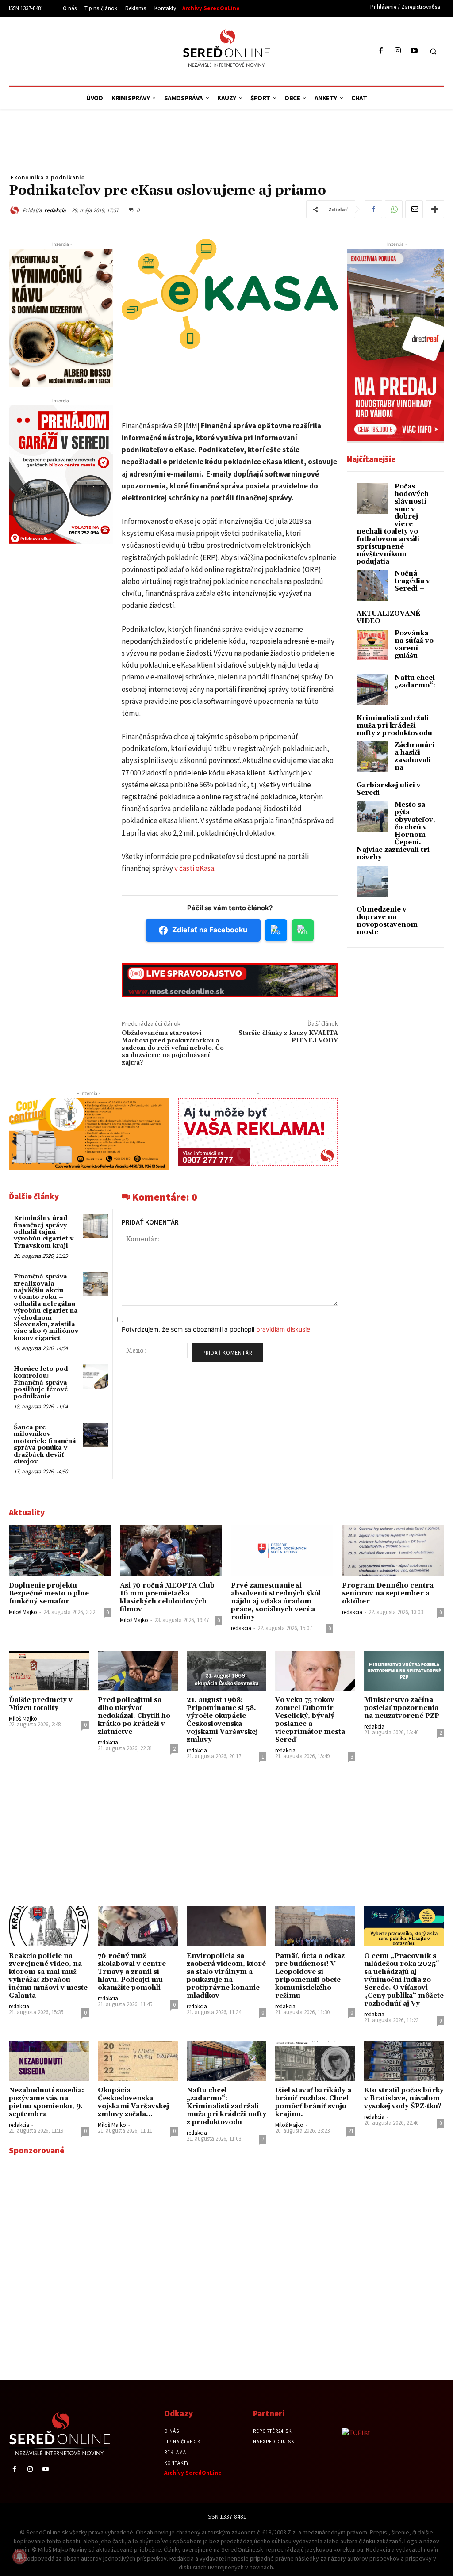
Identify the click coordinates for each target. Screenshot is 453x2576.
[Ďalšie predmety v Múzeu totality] (49, 1671)
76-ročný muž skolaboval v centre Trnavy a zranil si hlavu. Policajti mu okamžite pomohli (132, 1972)
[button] (433, 51)
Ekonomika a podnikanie (48, 177)
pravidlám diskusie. (284, 1329)
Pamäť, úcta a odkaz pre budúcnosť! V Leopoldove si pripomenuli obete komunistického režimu (310, 1976)
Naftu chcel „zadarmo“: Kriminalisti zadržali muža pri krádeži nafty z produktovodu (226, 2106)
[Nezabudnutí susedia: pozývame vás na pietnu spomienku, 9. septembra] (49, 2061)
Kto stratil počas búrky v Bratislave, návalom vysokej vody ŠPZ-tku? (404, 2098)
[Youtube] (414, 51)
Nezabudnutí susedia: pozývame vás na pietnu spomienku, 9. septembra (46, 2102)
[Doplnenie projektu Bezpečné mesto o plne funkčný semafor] (60, 1550)
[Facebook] (381, 51)
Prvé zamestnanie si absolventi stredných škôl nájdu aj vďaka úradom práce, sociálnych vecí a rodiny (276, 1601)
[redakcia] (16, 210)
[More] (435, 209)
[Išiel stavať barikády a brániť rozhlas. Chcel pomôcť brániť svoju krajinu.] (315, 2061)
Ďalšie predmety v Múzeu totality (41, 1704)
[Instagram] (397, 51)
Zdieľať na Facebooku (210, 930)
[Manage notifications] (19, 2557)
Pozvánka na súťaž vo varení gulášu (414, 645)
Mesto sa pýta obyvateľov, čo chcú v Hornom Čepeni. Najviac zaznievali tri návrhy (396, 831)
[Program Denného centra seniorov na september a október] (393, 1550)
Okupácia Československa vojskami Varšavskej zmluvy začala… (133, 2102)
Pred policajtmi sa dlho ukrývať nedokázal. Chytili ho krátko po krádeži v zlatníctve (134, 1716)
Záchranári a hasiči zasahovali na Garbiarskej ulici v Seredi (395, 769)
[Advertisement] (91, 50)
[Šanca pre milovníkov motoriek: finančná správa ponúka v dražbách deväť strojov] (95, 1435)
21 (351, 2131)
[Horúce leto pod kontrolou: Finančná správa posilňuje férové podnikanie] (95, 1376)
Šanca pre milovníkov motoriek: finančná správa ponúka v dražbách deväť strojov (45, 1444)
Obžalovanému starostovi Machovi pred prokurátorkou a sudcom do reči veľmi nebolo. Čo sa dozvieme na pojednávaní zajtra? (173, 1048)
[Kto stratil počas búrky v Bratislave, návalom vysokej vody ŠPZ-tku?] (404, 2061)
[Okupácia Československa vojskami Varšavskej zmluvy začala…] (138, 2061)
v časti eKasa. (195, 868)
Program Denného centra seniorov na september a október (388, 1593)
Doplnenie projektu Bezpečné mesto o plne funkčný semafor (49, 1593)
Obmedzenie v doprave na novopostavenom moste (387, 921)
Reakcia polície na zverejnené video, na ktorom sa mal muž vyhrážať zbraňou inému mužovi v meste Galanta (48, 1976)
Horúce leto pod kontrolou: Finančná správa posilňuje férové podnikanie (41, 1383)
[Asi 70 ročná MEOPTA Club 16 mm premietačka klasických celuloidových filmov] (171, 1550)
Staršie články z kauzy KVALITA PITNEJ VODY (288, 1037)
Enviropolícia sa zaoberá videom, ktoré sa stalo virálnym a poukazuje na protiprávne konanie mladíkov (226, 1976)
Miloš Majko (23, 1612)
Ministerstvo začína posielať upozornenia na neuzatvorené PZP (402, 1708)
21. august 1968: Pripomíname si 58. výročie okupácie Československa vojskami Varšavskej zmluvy (222, 1720)
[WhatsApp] (394, 209)
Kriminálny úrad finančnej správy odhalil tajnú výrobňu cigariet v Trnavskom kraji (44, 1232)
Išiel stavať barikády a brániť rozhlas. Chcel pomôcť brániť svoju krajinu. (313, 2102)
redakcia (55, 210)
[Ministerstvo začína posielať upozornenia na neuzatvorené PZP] (404, 1671)
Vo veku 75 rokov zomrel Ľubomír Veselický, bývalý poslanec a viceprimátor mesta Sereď (310, 1720)
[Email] (414, 209)
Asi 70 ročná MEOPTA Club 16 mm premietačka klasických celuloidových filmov (167, 1597)
